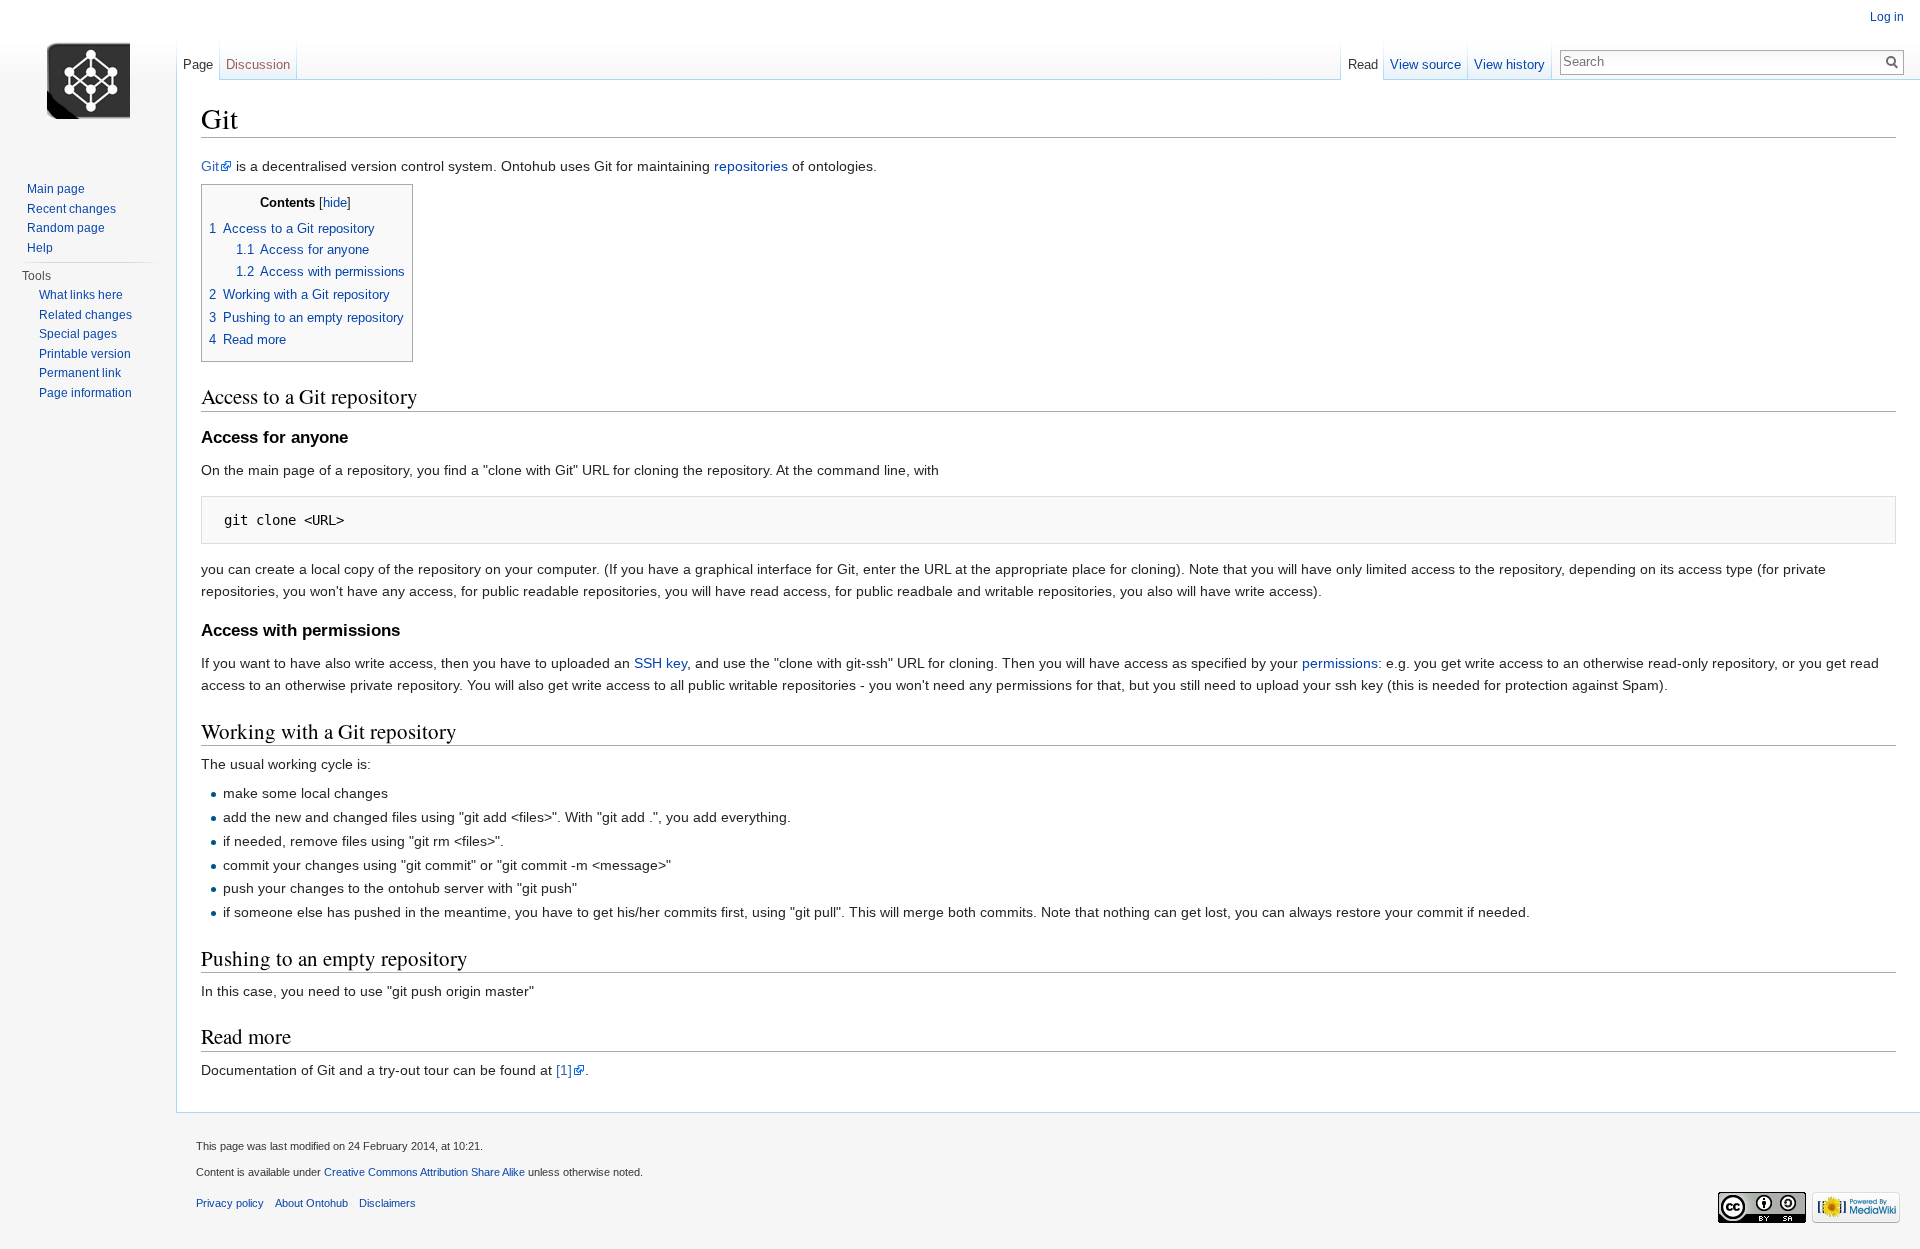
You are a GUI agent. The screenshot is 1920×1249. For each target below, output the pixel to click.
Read (1363, 64)
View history (1509, 64)
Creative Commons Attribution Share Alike (424, 1172)
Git (210, 166)
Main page (56, 189)
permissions (1340, 663)
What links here (81, 295)
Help (40, 248)
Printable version (85, 354)
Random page (66, 228)
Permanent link (80, 373)
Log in (1887, 17)
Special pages (78, 334)
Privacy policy (230, 1203)
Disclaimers (387, 1203)
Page (198, 64)
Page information (85, 393)
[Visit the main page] (88, 80)
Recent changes (71, 209)
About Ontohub (311, 1203)
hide (335, 203)
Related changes (85, 315)
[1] (564, 1070)
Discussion (258, 64)
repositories (751, 166)
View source (1425, 64)
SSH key (660, 663)
